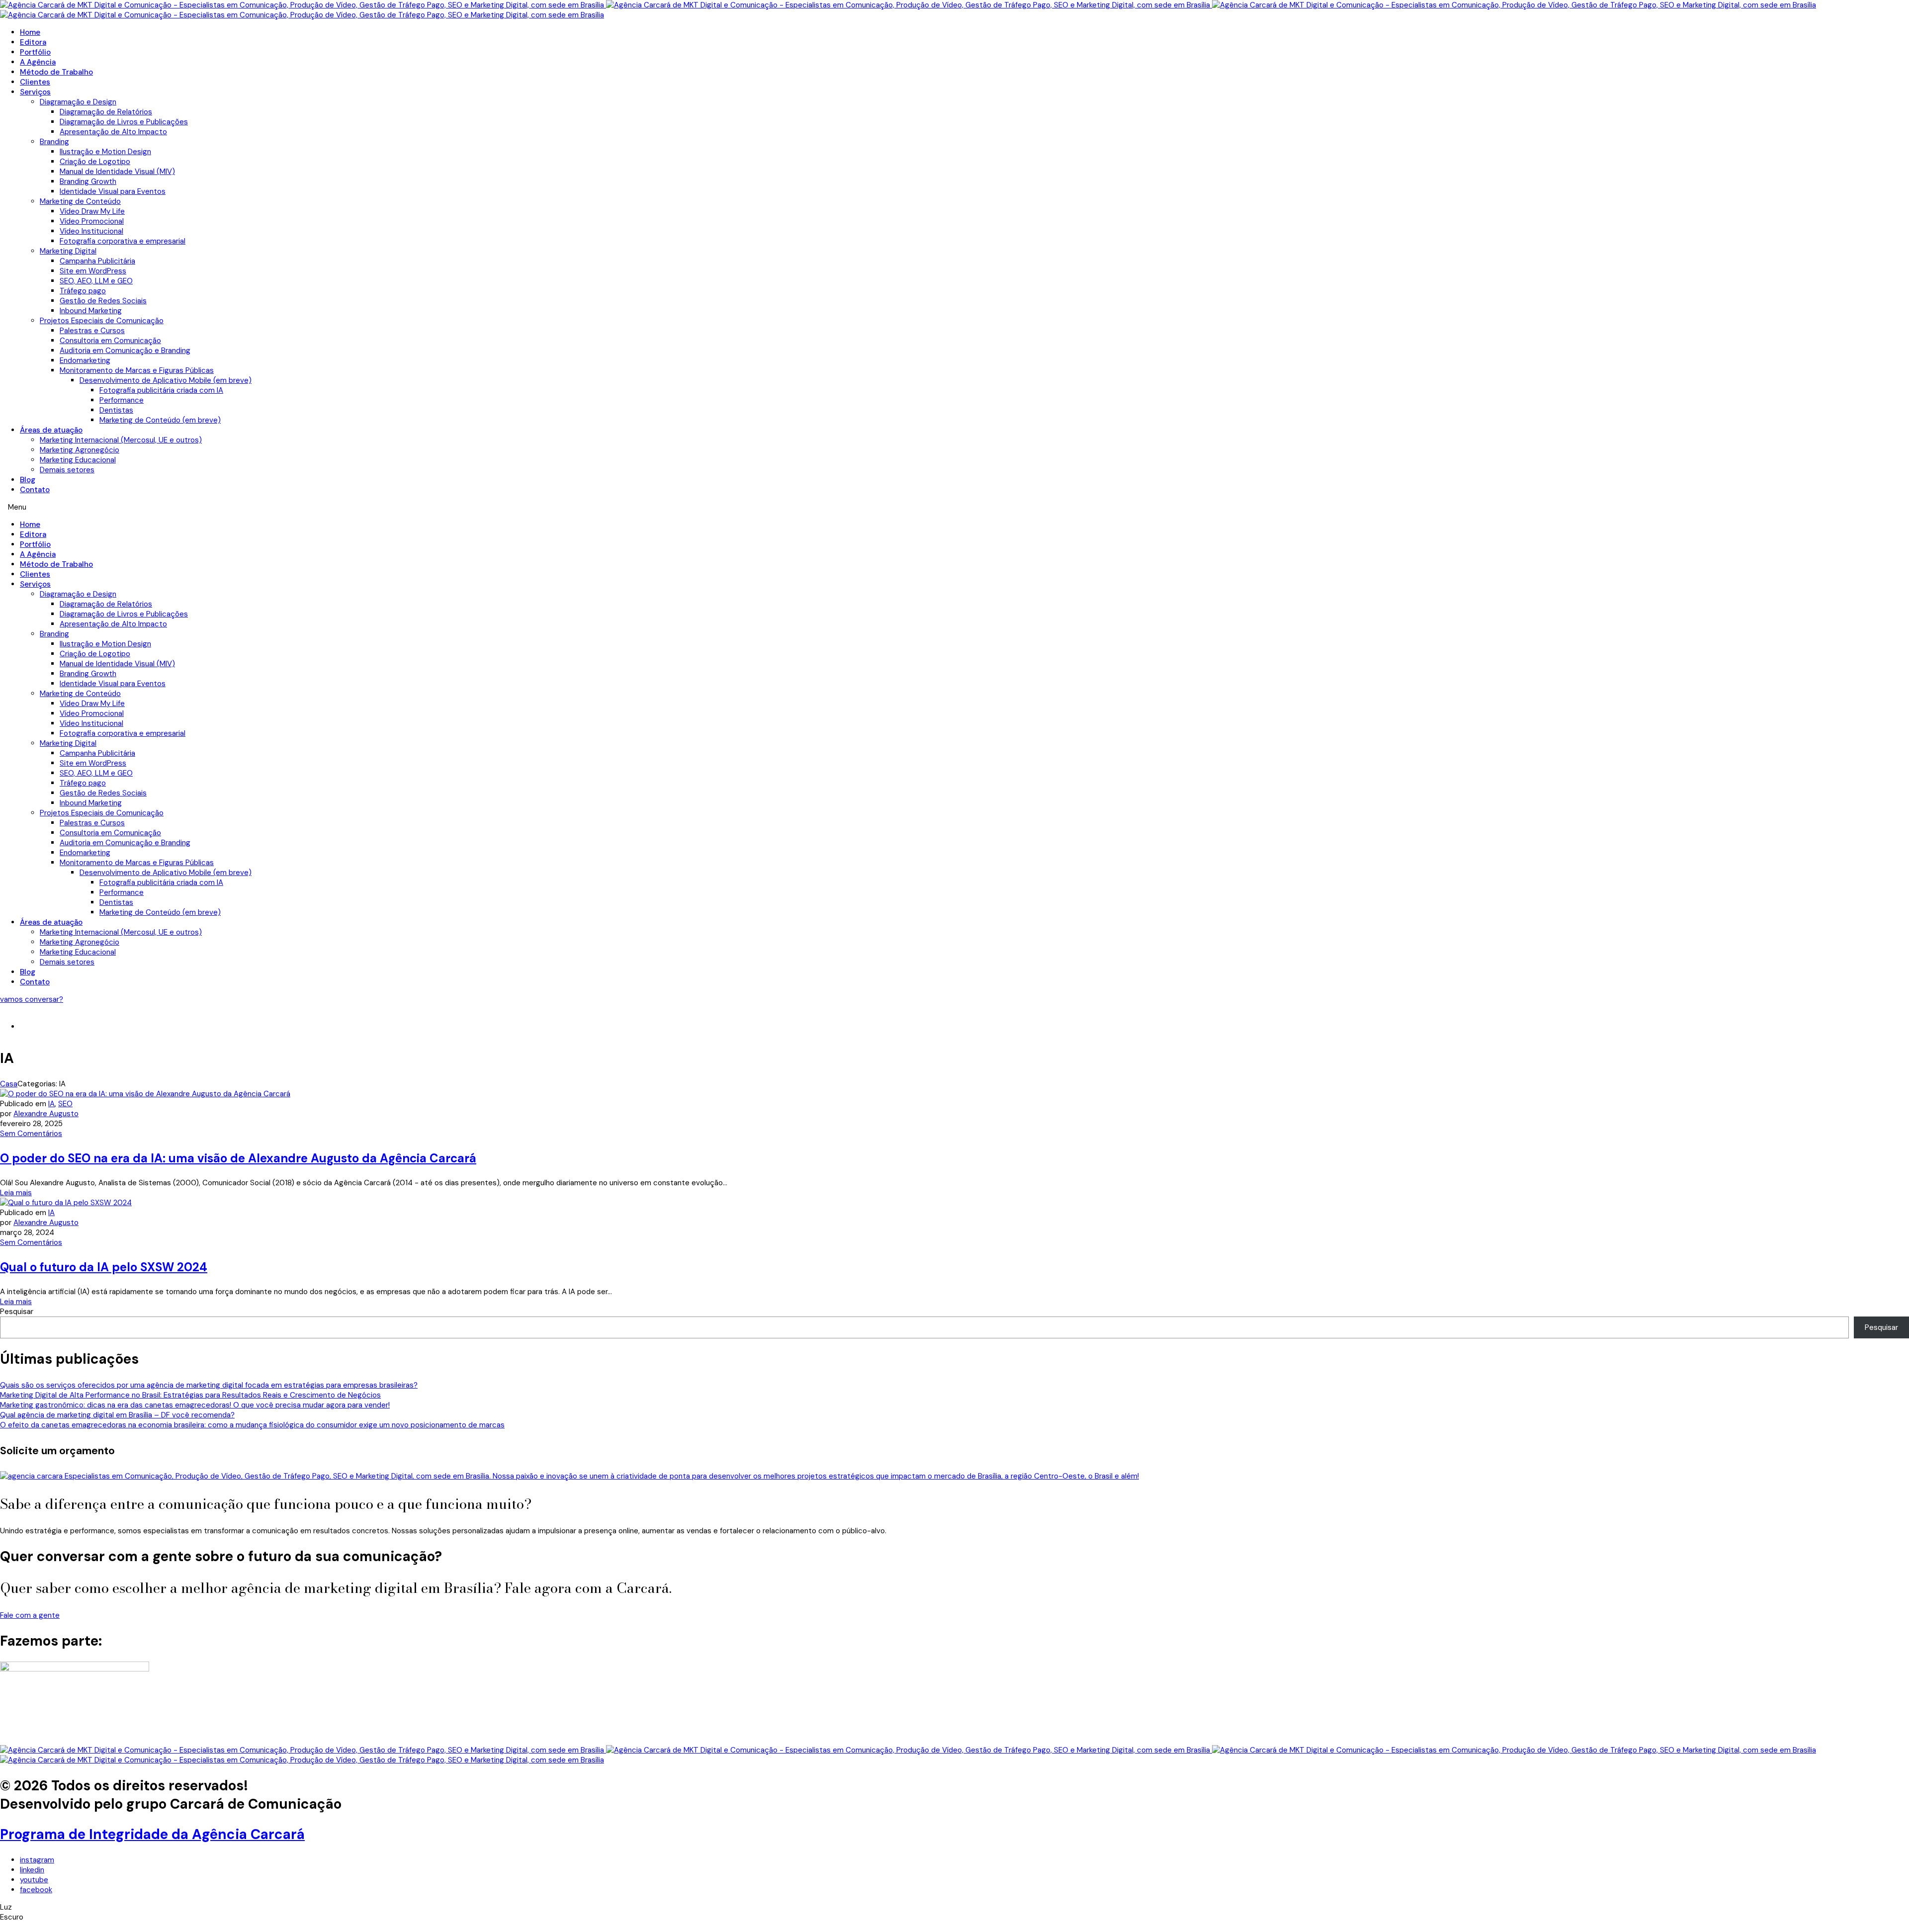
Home (30, 32)
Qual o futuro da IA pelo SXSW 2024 (104, 1267)
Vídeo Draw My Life (92, 211)
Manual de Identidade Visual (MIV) (117, 172)
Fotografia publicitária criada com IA (161, 390)
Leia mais (16, 1193)
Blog (28, 480)
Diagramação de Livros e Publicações (124, 122)
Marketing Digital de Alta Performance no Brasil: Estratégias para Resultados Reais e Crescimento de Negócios (190, 1395)
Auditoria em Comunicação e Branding (125, 351)
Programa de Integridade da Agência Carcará (152, 1834)
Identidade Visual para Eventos (113, 191)
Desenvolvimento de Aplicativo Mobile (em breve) (166, 380)
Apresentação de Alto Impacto (113, 132)
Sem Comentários (31, 1134)
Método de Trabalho (56, 72)
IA (51, 1104)
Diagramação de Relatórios (106, 112)
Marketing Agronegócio (80, 450)
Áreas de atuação (51, 430)
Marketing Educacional (78, 460)
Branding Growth (88, 181)
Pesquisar (17, 1312)
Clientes (35, 82)
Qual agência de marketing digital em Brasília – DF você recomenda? (117, 1415)
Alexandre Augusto (46, 1114)
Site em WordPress (93, 271)
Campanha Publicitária (97, 261)
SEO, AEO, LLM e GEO (96, 281)
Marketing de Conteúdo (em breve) (160, 420)
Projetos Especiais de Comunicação (102, 321)
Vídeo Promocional (92, 221)
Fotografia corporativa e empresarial (123, 241)
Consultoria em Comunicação (110, 341)
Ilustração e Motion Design (105, 152)
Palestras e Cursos (92, 331)
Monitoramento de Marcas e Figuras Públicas (137, 370)
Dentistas (116, 410)
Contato (35, 490)
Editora (33, 42)
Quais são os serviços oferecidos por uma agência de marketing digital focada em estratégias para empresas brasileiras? (209, 1385)
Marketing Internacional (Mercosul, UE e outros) (121, 440)
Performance (122, 400)
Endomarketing (85, 360)
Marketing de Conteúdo (80, 201)
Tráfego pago (83, 291)
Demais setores (67, 470)
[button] (954, 507)
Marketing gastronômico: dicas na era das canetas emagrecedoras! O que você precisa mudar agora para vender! (195, 1405)
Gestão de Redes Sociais (103, 301)
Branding (54, 142)
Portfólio (35, 52)
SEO (65, 1104)
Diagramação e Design (78, 102)
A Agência (38, 62)
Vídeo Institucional (91, 231)
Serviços (35, 92)
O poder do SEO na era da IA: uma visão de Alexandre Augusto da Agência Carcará (238, 1158)
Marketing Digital (68, 251)
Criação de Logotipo (95, 162)
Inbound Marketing (91, 311)
